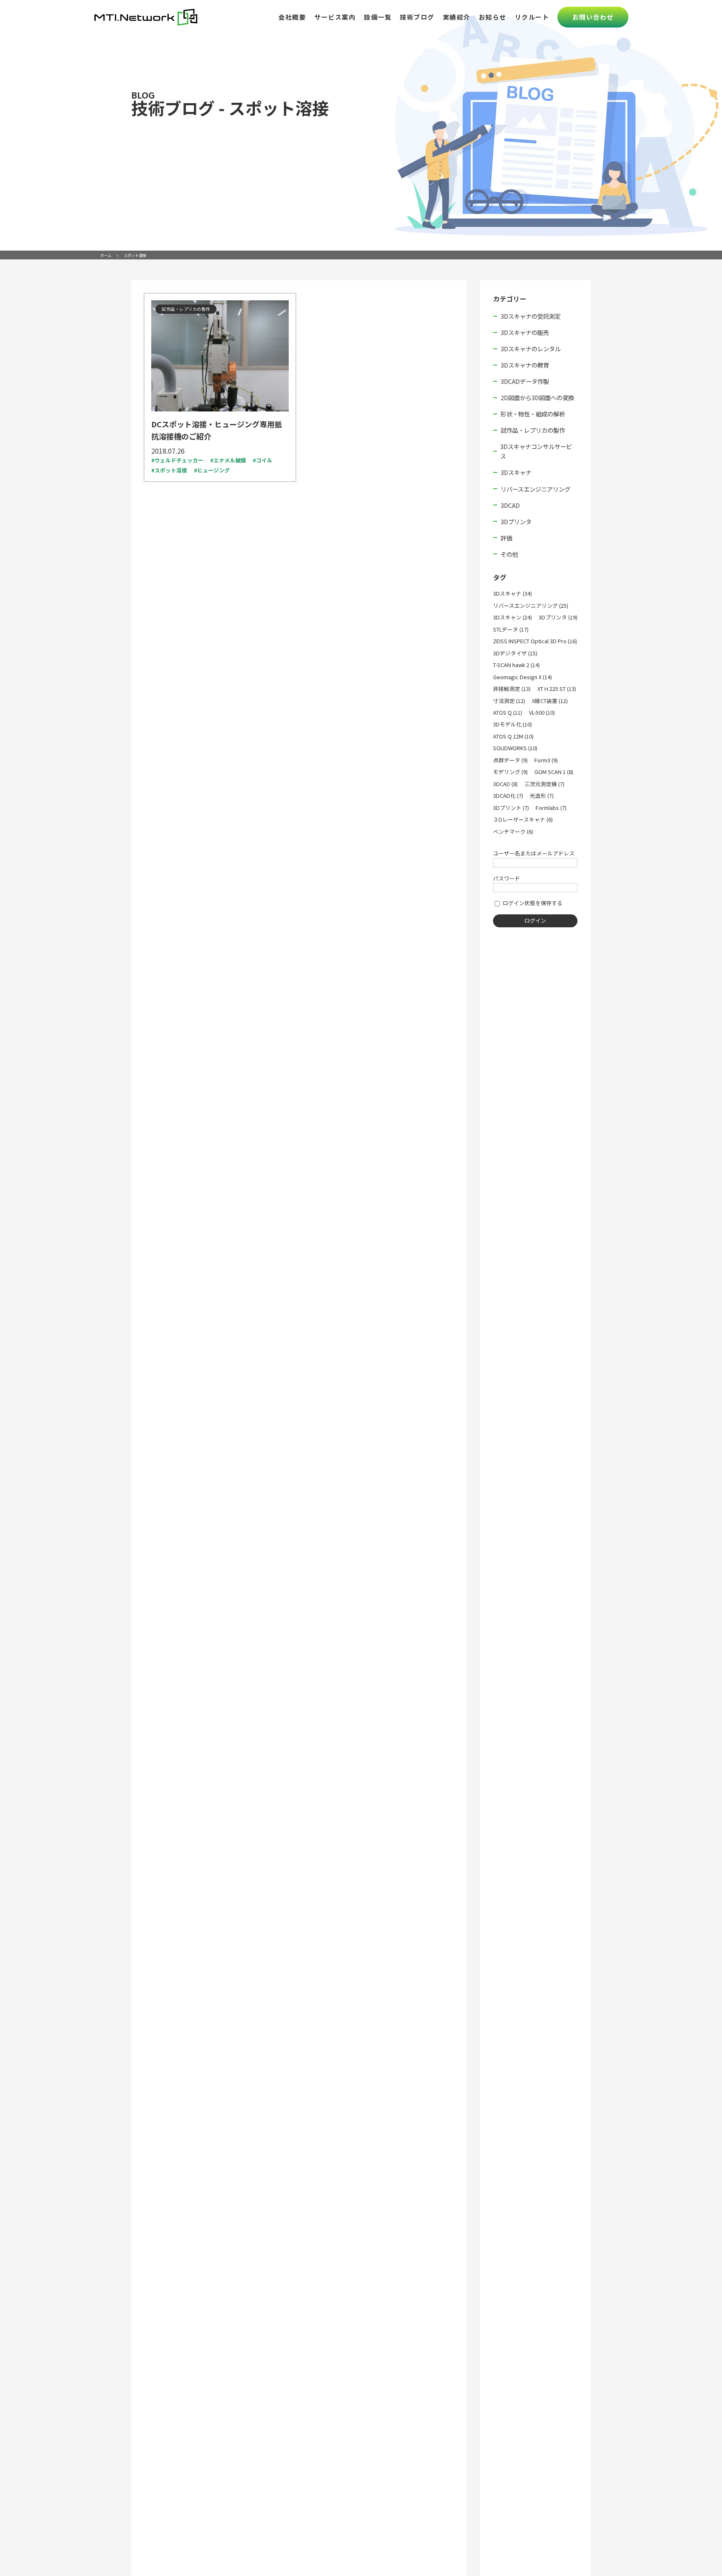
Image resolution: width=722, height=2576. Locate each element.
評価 (506, 538)
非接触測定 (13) (512, 689)
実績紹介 (457, 17)
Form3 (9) (546, 760)
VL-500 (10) (542, 712)
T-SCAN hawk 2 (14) (516, 665)
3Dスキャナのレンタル (531, 349)
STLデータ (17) (511, 629)
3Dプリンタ (516, 522)
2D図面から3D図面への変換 (537, 397)
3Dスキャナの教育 (525, 365)
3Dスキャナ (516, 472)
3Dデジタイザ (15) (515, 653)
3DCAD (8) (505, 784)
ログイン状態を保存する (532, 903)
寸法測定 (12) (509, 701)
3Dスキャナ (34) (512, 593)
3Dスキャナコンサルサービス (536, 451)
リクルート (532, 17)
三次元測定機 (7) (544, 784)
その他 (509, 554)
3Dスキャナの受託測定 (531, 316)
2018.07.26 (168, 451)
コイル (264, 460)
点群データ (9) (510, 760)
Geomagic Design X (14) (522, 677)
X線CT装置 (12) (550, 701)
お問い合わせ (593, 17)
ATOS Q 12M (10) (513, 736)
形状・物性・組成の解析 (533, 414)
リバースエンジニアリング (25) (531, 605)
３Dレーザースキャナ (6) (523, 819)
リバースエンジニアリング (535, 489)
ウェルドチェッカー (179, 460)
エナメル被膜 (230, 460)
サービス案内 (335, 17)
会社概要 (292, 17)
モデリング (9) (510, 772)
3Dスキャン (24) (512, 617)
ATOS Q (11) (508, 712)
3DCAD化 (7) (508, 796)
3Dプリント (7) (511, 808)
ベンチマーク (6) (513, 831)
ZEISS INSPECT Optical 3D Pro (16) (535, 641)
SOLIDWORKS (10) (515, 748)
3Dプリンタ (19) (558, 617)
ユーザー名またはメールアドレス (534, 853)
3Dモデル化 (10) (512, 724)
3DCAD (510, 505)
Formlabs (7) (551, 808)
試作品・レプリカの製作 (533, 430)
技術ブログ (417, 17)
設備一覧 (378, 17)
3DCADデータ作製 (525, 381)
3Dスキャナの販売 (525, 332)
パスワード (507, 878)
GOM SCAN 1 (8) (554, 772)
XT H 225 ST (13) (557, 689)
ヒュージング (214, 470)
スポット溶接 (171, 470)
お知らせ (493, 17)
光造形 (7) (542, 796)
